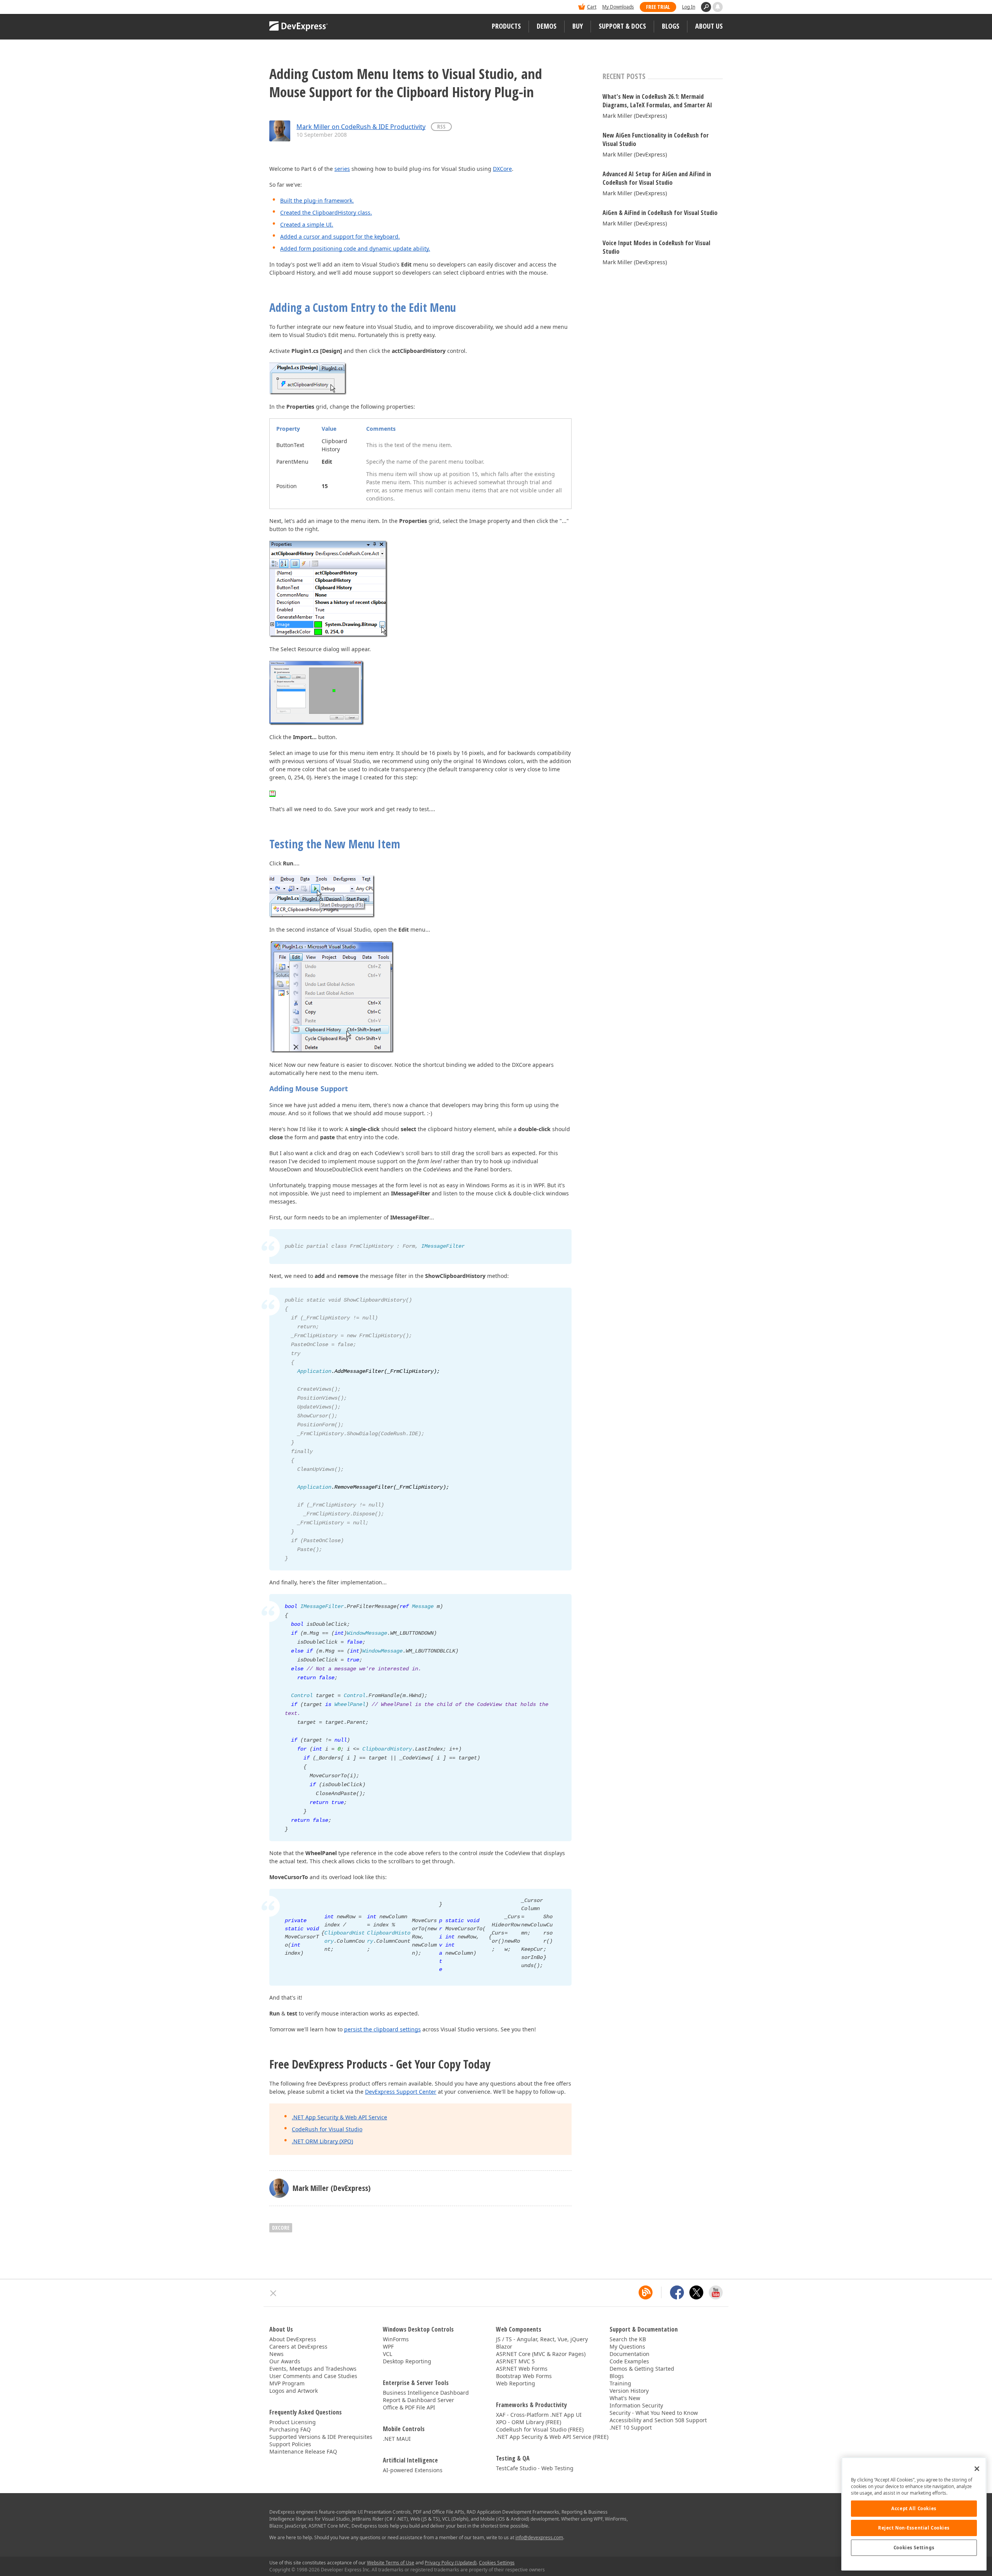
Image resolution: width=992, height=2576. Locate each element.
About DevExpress (293, 2339)
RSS (441, 126)
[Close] (977, 2469)
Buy (578, 26)
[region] (914, 2514)
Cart (592, 7)
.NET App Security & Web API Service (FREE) (552, 2437)
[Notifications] (718, 7)
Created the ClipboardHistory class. (326, 212)
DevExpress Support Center (401, 2092)
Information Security (636, 2405)
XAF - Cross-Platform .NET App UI (539, 2415)
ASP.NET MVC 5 (515, 2361)
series (342, 169)
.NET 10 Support (631, 2427)
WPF (388, 2346)
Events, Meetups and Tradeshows (313, 2369)
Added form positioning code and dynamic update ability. (355, 248)
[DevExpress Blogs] (646, 2292)
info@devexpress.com (539, 2537)
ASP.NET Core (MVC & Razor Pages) (541, 2354)
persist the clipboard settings (382, 2029)
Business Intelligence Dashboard (426, 2393)
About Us (709, 26)
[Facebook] (677, 2292)
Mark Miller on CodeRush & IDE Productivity (361, 127)
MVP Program (287, 2383)
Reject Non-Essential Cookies (914, 2528)
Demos (547, 26)
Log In (689, 7)
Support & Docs (622, 26)
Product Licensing (293, 2422)
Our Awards (285, 2361)
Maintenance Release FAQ (303, 2451)
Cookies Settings (914, 2548)
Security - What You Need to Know (654, 2413)
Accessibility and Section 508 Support (658, 2420)
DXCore (502, 169)
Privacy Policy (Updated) (451, 2563)
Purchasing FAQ (290, 2429)
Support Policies (290, 2444)
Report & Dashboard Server (418, 2400)
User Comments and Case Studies (313, 2376)
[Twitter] (696, 2292)
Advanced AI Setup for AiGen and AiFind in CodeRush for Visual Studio (657, 178)
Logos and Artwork (294, 2391)
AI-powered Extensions (413, 2470)
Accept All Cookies (914, 2508)
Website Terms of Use (391, 2563)
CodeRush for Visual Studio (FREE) (540, 2429)
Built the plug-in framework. (317, 200)
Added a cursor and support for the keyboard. (340, 236)
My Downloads (618, 7)
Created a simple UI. (307, 224)
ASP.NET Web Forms (522, 2369)
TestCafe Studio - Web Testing (535, 2468)
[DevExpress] (293, 8)
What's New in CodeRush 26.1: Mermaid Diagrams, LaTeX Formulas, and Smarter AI (657, 101)
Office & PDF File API (409, 2407)
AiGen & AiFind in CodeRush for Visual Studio (660, 213)
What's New (625, 2398)
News (276, 2354)
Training (620, 2383)
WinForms (396, 2339)
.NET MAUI (397, 2439)
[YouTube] (716, 2292)
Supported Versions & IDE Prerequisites (321, 2437)
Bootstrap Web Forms (524, 2376)
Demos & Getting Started (642, 2369)
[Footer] (273, 2293)
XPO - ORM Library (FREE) (529, 2422)
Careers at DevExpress (298, 2346)
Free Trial (658, 7)
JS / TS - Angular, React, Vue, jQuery (542, 2339)
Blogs (671, 26)
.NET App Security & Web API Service (339, 2117)
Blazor (504, 2346)
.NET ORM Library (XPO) (322, 2141)
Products (506, 26)
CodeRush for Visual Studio (327, 2129)
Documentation (629, 2354)
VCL (387, 2354)
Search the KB (628, 2339)
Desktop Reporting (407, 2361)
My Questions (627, 2346)
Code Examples (629, 2361)
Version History (629, 2391)
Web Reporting (516, 2383)
